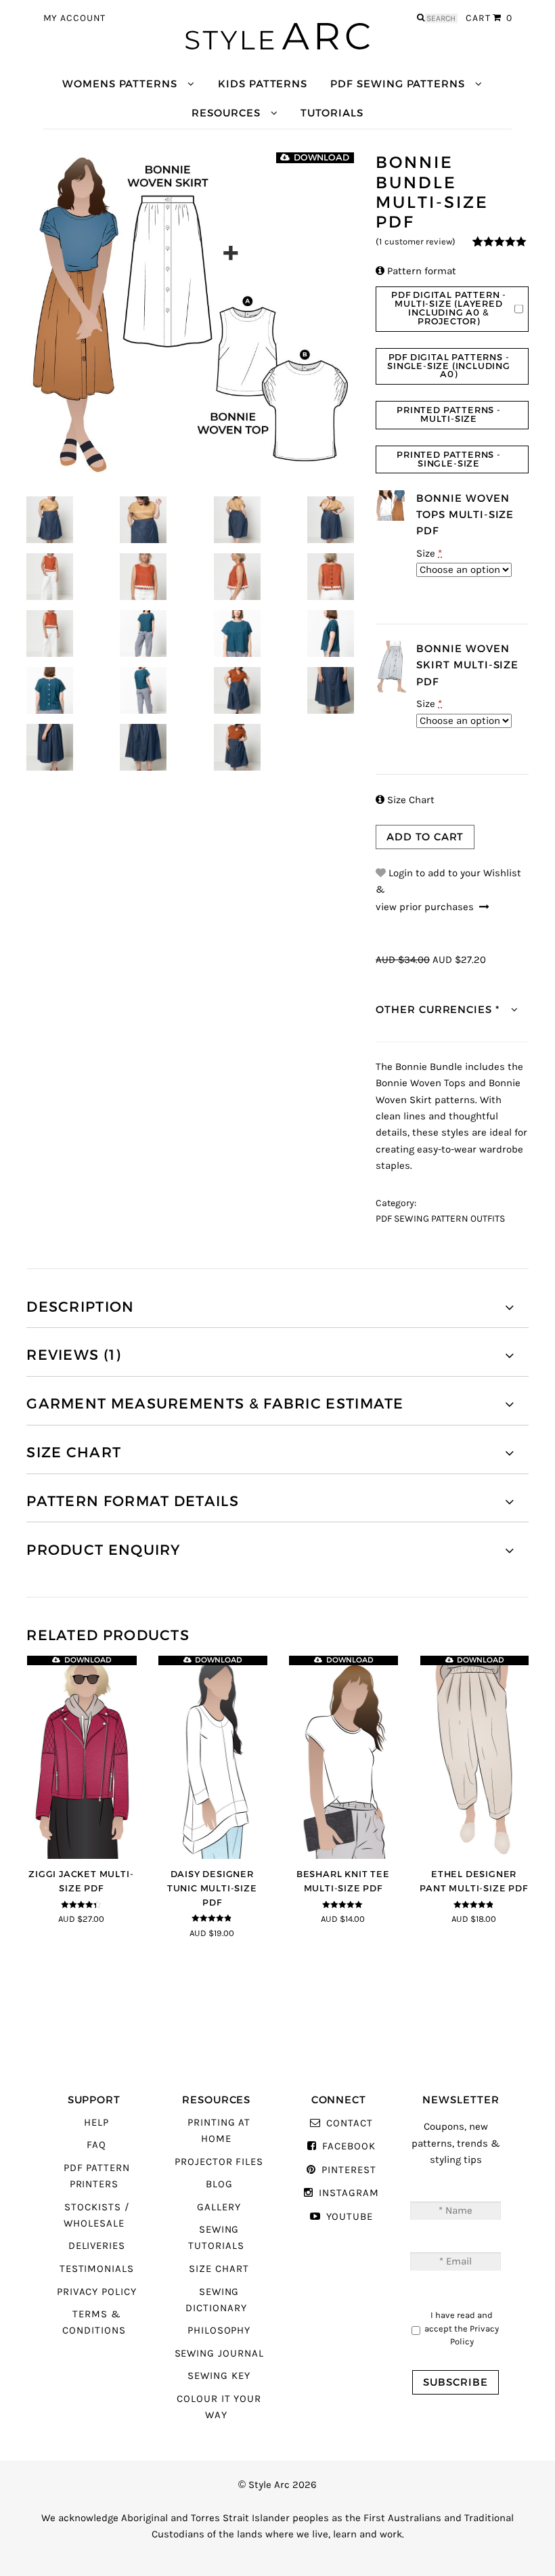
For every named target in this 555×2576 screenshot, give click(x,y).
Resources (226, 113)
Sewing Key (219, 2376)
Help (96, 2123)
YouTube (350, 2217)
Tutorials (332, 113)
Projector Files (219, 2162)
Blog (219, 2184)
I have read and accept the (462, 2328)
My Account (75, 18)
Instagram (349, 2193)
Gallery (219, 2207)
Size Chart (405, 800)
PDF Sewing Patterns (398, 84)
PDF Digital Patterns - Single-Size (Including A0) (449, 366)
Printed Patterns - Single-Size (448, 459)
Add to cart (425, 837)
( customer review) (416, 242)
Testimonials (97, 2269)
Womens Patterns (120, 84)
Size (429, 554)
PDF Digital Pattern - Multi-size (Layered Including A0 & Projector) (449, 308)
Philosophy (219, 2331)
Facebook (349, 2146)
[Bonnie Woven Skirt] (391, 668)
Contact (349, 2123)
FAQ (96, 2145)
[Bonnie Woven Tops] (391, 506)
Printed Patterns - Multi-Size (448, 414)
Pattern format (416, 271)
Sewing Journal (219, 2354)
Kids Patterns (263, 84)
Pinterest (349, 2170)
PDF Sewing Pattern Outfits (440, 1219)
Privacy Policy (97, 2292)
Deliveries (97, 2246)
